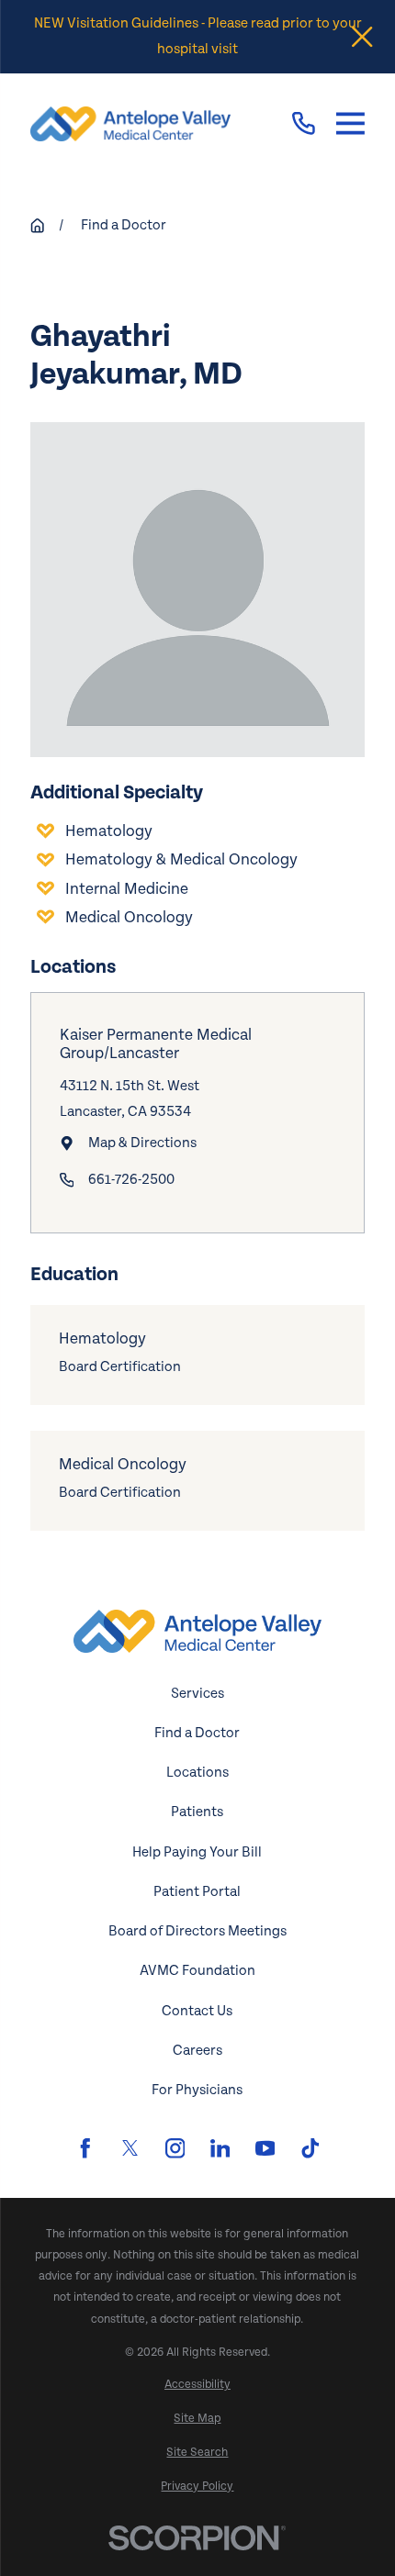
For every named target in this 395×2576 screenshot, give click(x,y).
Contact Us (197, 2011)
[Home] (130, 124)
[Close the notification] (362, 37)
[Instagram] (175, 2148)
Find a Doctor (197, 1733)
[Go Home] (37, 225)
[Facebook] (85, 2148)
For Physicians (197, 2090)
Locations (197, 1773)
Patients (197, 1812)
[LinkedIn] (220, 2148)
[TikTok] (310, 2148)
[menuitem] (197, 2385)
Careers (197, 2051)
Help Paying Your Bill (197, 1852)
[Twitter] (130, 2148)
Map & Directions (142, 1143)
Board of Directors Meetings (197, 1931)
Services (197, 1694)
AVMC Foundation (197, 1971)
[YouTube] (265, 2148)
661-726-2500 (131, 1180)
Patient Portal (197, 1892)
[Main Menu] (350, 123)
